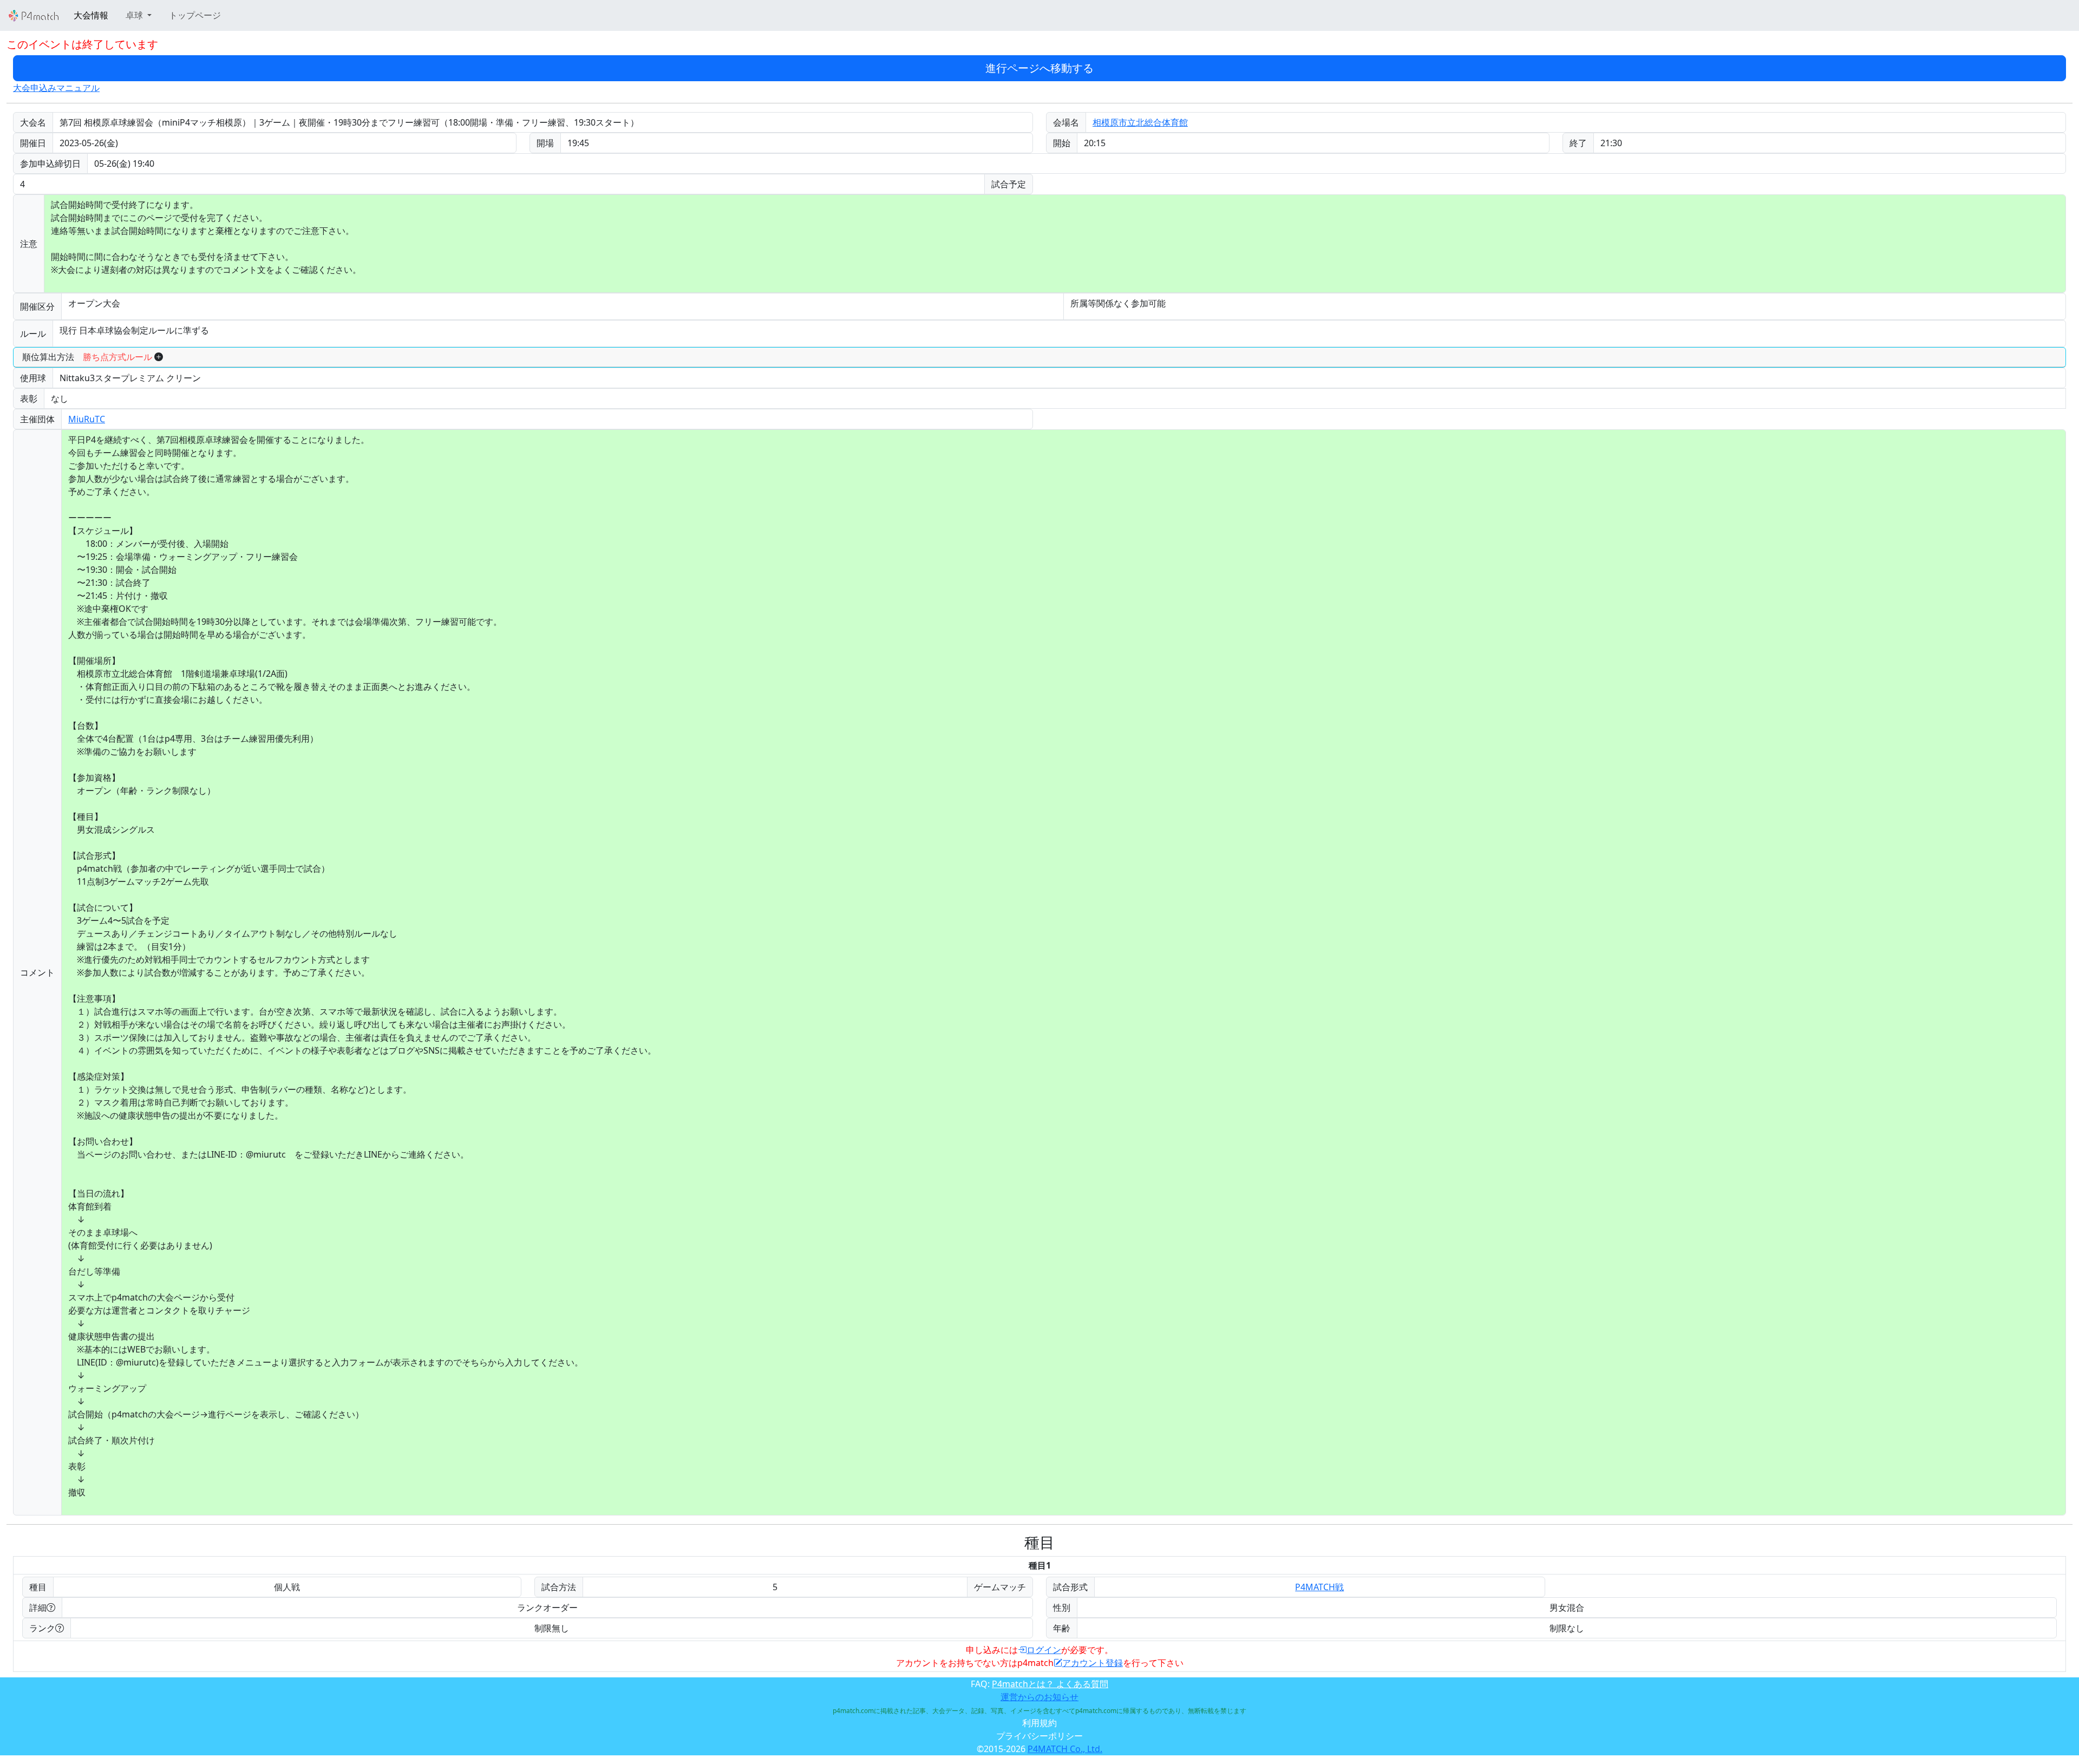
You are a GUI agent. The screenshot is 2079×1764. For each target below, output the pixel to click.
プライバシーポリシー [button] (1039, 1736)
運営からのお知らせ (1039, 1697)
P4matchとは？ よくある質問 (1050, 1684)
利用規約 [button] (1039, 1723)
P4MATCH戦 (1319, 1587)
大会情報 (91, 15)
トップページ (195, 15)
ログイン (1044, 1650)
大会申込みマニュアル (56, 88)
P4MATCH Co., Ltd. (1065, 1749)
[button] (139, 15)
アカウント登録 (1093, 1663)
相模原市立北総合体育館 (1140, 122)
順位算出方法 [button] (87, 357)
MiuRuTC (87, 419)
